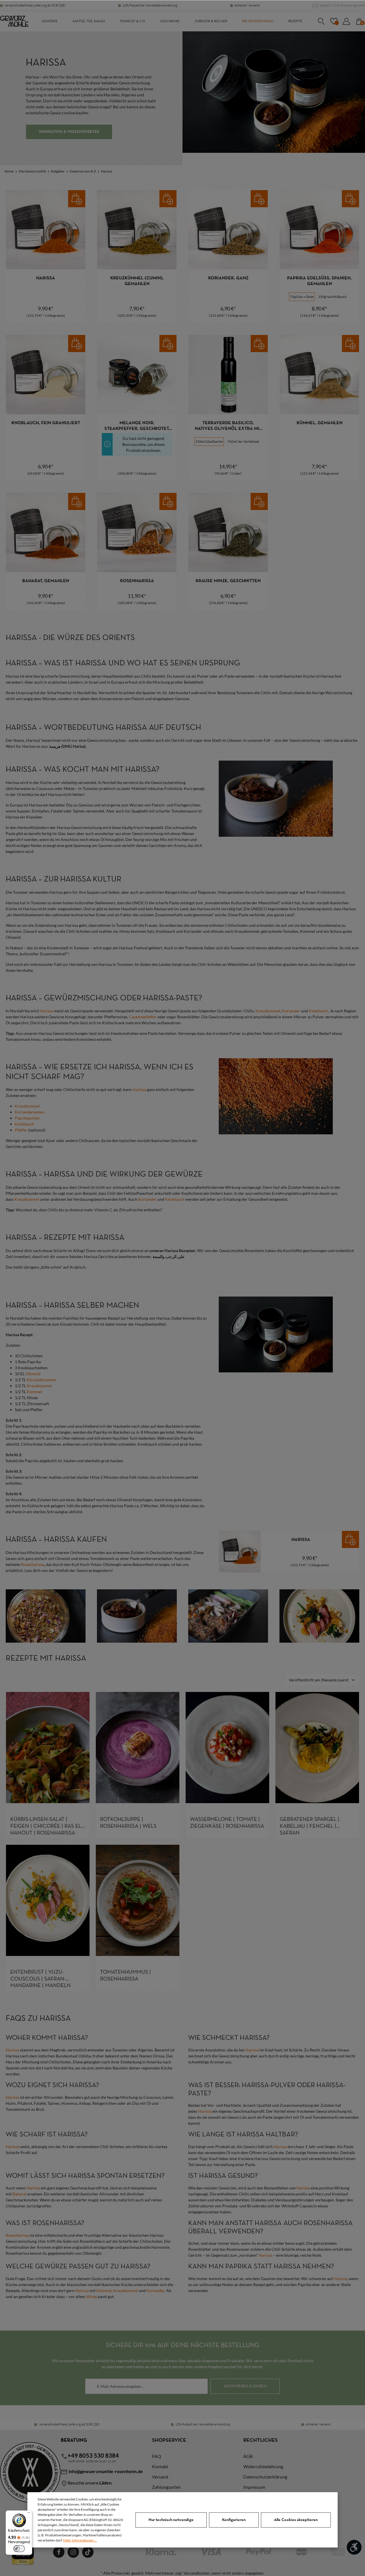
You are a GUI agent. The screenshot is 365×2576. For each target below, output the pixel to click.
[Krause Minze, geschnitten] (228, 533)
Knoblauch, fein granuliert (46, 423)
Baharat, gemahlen (46, 581)
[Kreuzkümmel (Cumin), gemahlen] (137, 230)
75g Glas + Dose (302, 297)
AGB (248, 2456)
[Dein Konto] (346, 21)
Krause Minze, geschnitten (228, 581)
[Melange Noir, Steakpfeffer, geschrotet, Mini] (137, 375)
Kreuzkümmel (268, 1011)
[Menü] (29, 2514)
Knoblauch (319, 1011)
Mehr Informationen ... (80, 2540)
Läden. (106, 2483)
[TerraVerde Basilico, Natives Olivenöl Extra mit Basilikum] (228, 375)
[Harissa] (46, 230)
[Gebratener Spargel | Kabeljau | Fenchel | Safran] (317, 1748)
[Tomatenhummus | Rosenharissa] (138, 1900)
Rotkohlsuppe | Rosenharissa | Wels (128, 1823)
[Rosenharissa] (137, 533)
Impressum (254, 2487)
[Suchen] (321, 21)
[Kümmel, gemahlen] (319, 375)
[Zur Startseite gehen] (14, 21)
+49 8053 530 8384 (93, 2455)
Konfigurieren (234, 2520)
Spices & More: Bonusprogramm (342, 5)
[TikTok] (88, 2552)
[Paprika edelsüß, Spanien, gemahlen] (319, 230)
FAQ (157, 2456)
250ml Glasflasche (209, 441)
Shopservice (169, 2440)
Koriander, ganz (228, 278)
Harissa (46, 278)
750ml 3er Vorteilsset (243, 441)
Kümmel (34, 1392)
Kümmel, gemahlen (320, 423)
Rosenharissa (137, 581)
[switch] (19, 2549)
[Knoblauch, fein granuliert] (46, 375)
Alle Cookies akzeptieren (296, 2520)
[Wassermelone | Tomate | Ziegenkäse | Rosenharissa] (227, 1748)
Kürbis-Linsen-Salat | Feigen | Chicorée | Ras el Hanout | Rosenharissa (46, 1826)
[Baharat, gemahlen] (46, 533)
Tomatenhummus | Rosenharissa (125, 1976)
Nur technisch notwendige (171, 2520)
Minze (92, 2296)
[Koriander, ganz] (228, 230)
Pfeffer (21, 1130)
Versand (160, 2477)
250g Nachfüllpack (332, 297)
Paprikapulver (27, 1118)
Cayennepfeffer (143, 1017)
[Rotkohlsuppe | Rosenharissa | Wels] (138, 1748)
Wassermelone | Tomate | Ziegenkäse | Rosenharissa (227, 1823)
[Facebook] (59, 2552)
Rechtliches (260, 2440)
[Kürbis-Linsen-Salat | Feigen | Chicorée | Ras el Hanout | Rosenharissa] (48, 1748)
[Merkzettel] (334, 21)
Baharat (20, 2194)
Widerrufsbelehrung (263, 2466)
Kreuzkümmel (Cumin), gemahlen (137, 281)
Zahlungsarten (166, 2487)
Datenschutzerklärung (265, 2477)
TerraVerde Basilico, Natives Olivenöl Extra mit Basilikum (228, 426)
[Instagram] (73, 2552)
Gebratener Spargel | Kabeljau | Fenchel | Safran (310, 1826)
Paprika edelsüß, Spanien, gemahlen (319, 281)
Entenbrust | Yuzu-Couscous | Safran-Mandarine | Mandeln (40, 1979)
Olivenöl (33, 1374)
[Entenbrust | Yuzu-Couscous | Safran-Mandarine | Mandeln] (48, 1900)
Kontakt (160, 2466)
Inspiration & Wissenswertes (69, 132)
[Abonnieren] (245, 2386)
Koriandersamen (30, 1112)
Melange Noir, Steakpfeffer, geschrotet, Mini (137, 426)
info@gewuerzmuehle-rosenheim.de (105, 2471)
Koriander (291, 1011)
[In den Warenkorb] (77, 199)
